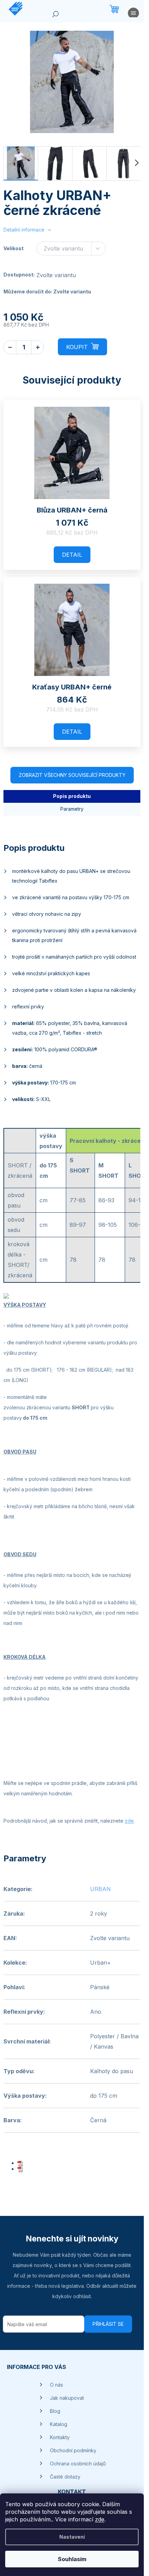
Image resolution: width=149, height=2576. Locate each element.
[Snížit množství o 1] (10, 347)
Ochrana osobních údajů (78, 2464)
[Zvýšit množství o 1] (38, 347)
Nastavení (72, 2537)
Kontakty (60, 2437)
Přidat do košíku (82, 347)
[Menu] (133, 15)
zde (100, 2519)
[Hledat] (55, 16)
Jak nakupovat (67, 2398)
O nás (56, 2385)
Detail (72, 555)
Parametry (72, 809)
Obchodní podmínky (73, 2450)
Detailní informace (24, 230)
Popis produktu (72, 796)
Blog (55, 2411)
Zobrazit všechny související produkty (72, 775)
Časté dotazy (65, 2477)
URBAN (100, 1889)
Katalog (59, 2424)
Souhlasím (72, 2559)
